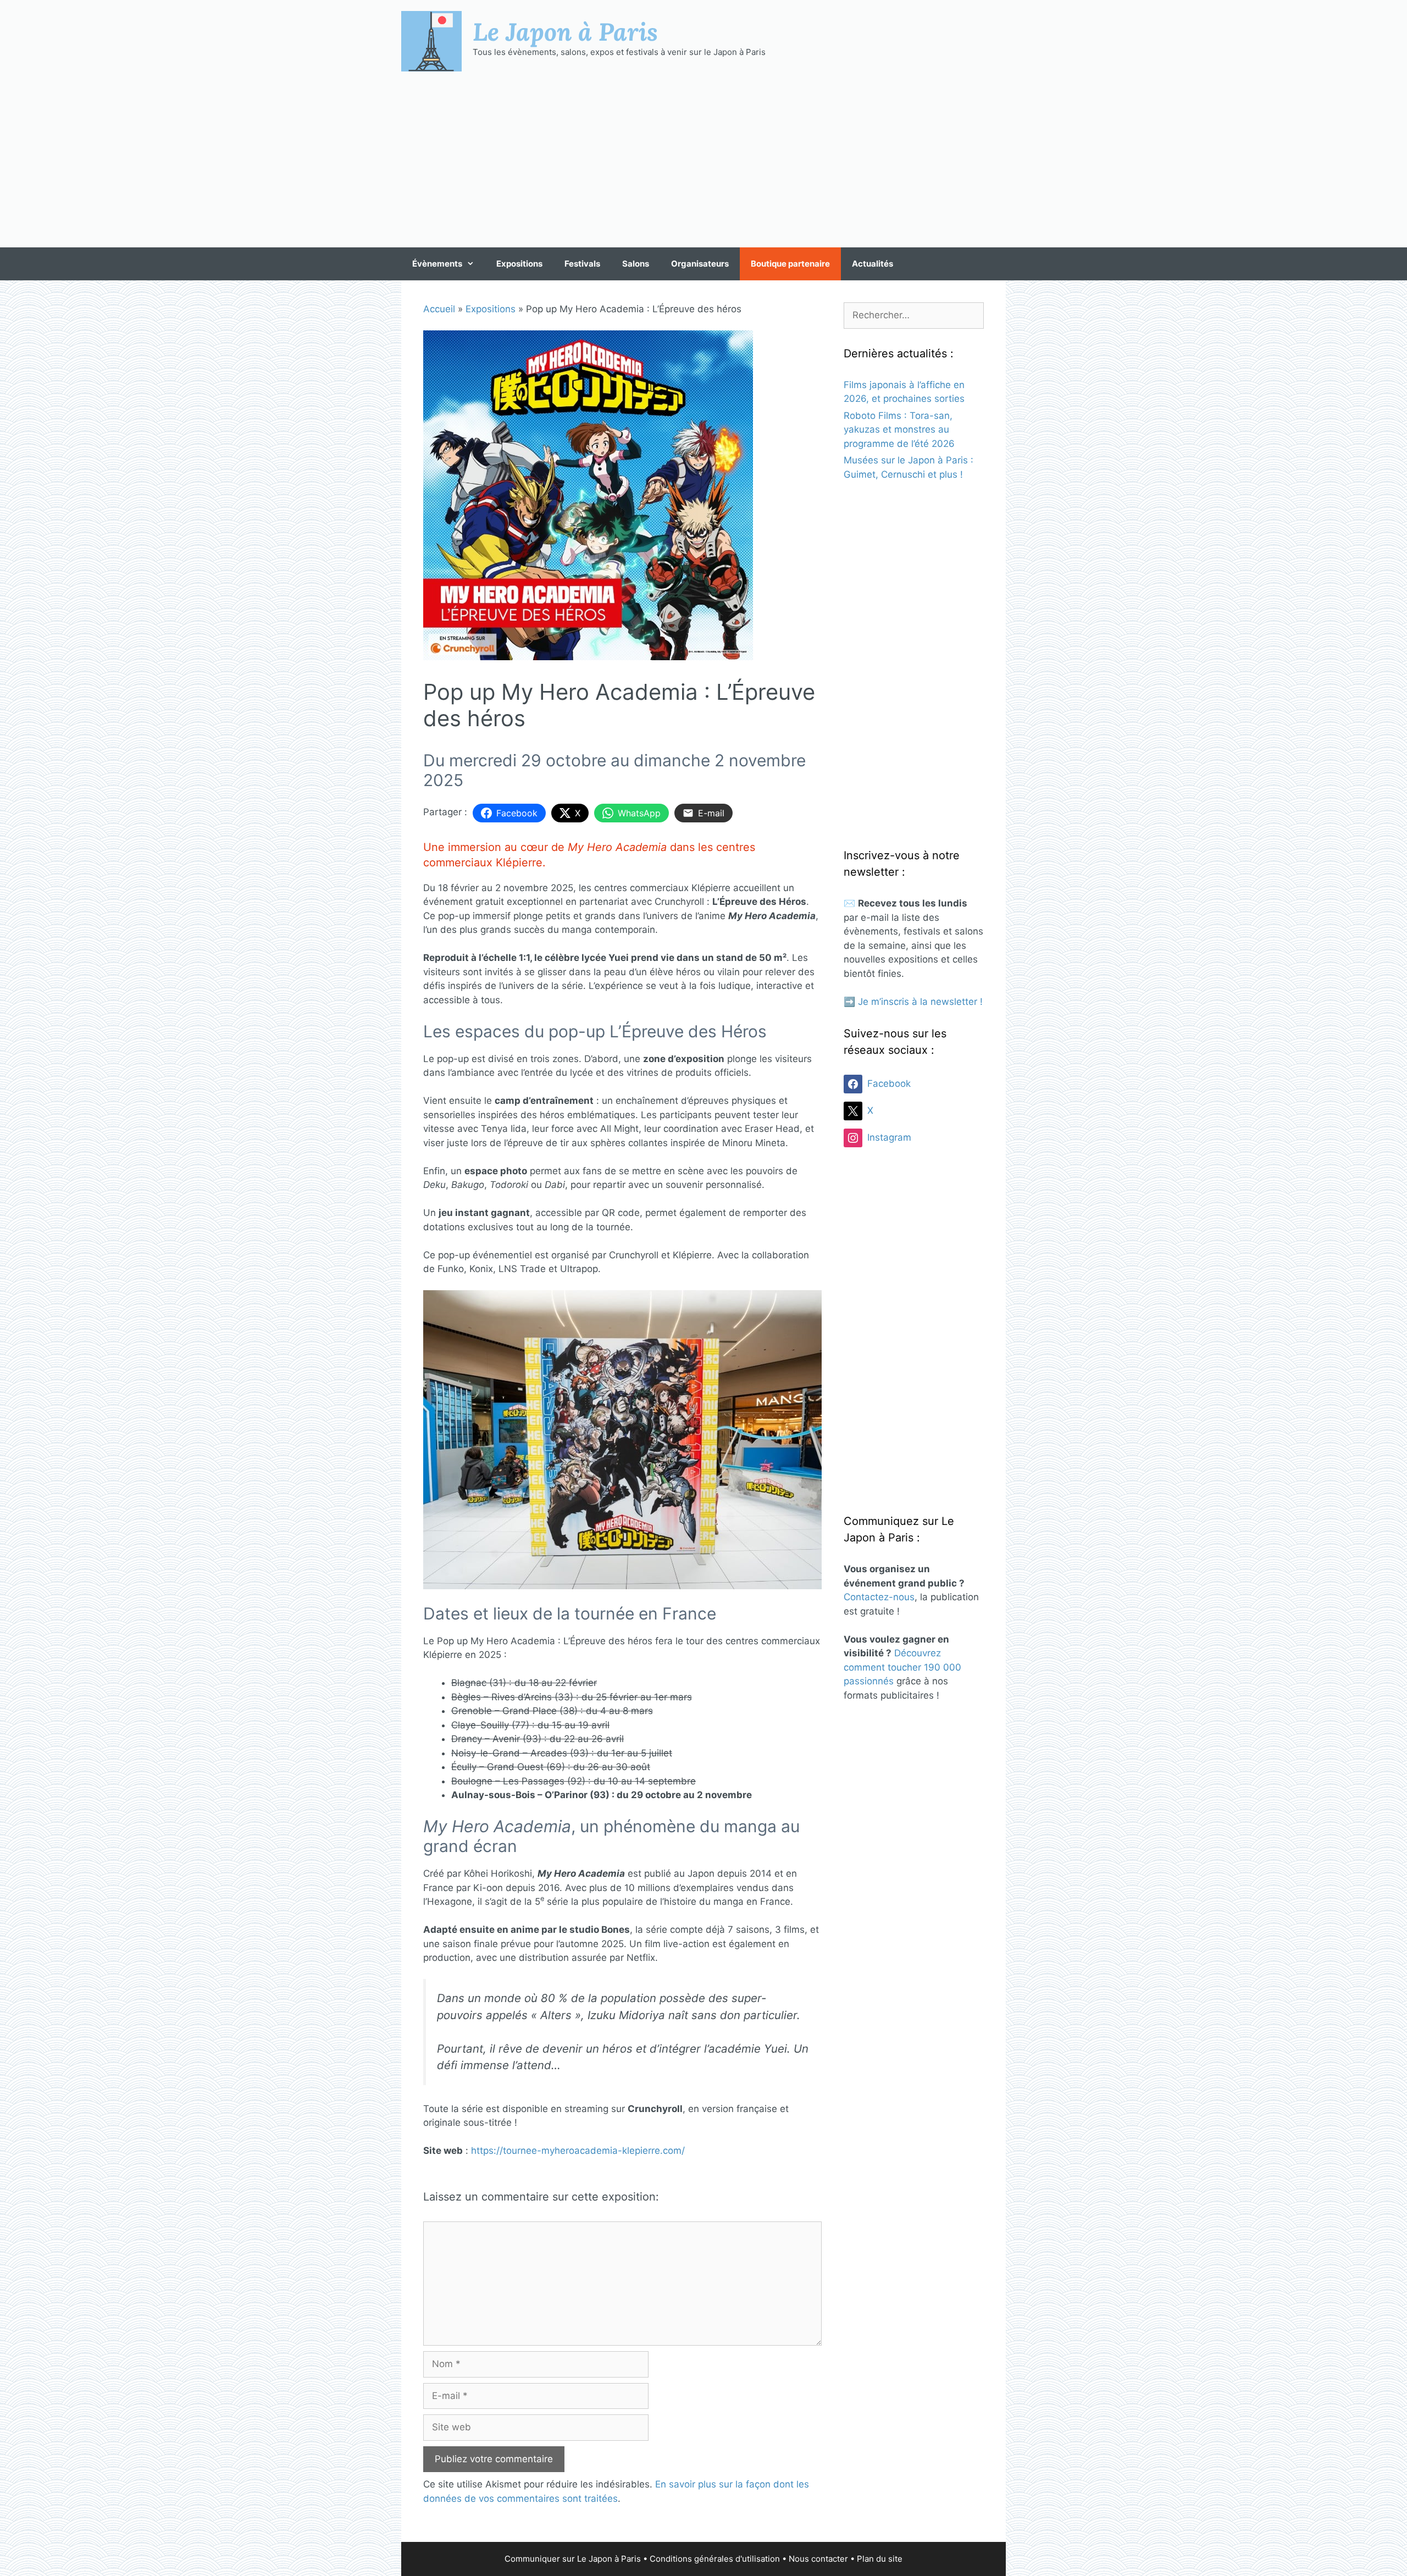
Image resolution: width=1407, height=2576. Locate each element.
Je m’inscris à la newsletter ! (920, 1002)
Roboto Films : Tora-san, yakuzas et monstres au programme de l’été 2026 (899, 430)
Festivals (582, 264)
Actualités (873, 264)
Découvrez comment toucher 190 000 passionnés (902, 1667)
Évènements (437, 264)
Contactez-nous (879, 1597)
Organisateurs (700, 264)
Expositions (519, 264)
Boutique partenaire (790, 264)
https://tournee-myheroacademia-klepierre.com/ (578, 2151)
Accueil (439, 309)
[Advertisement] (703, 159)
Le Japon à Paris (565, 31)
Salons (636, 264)
